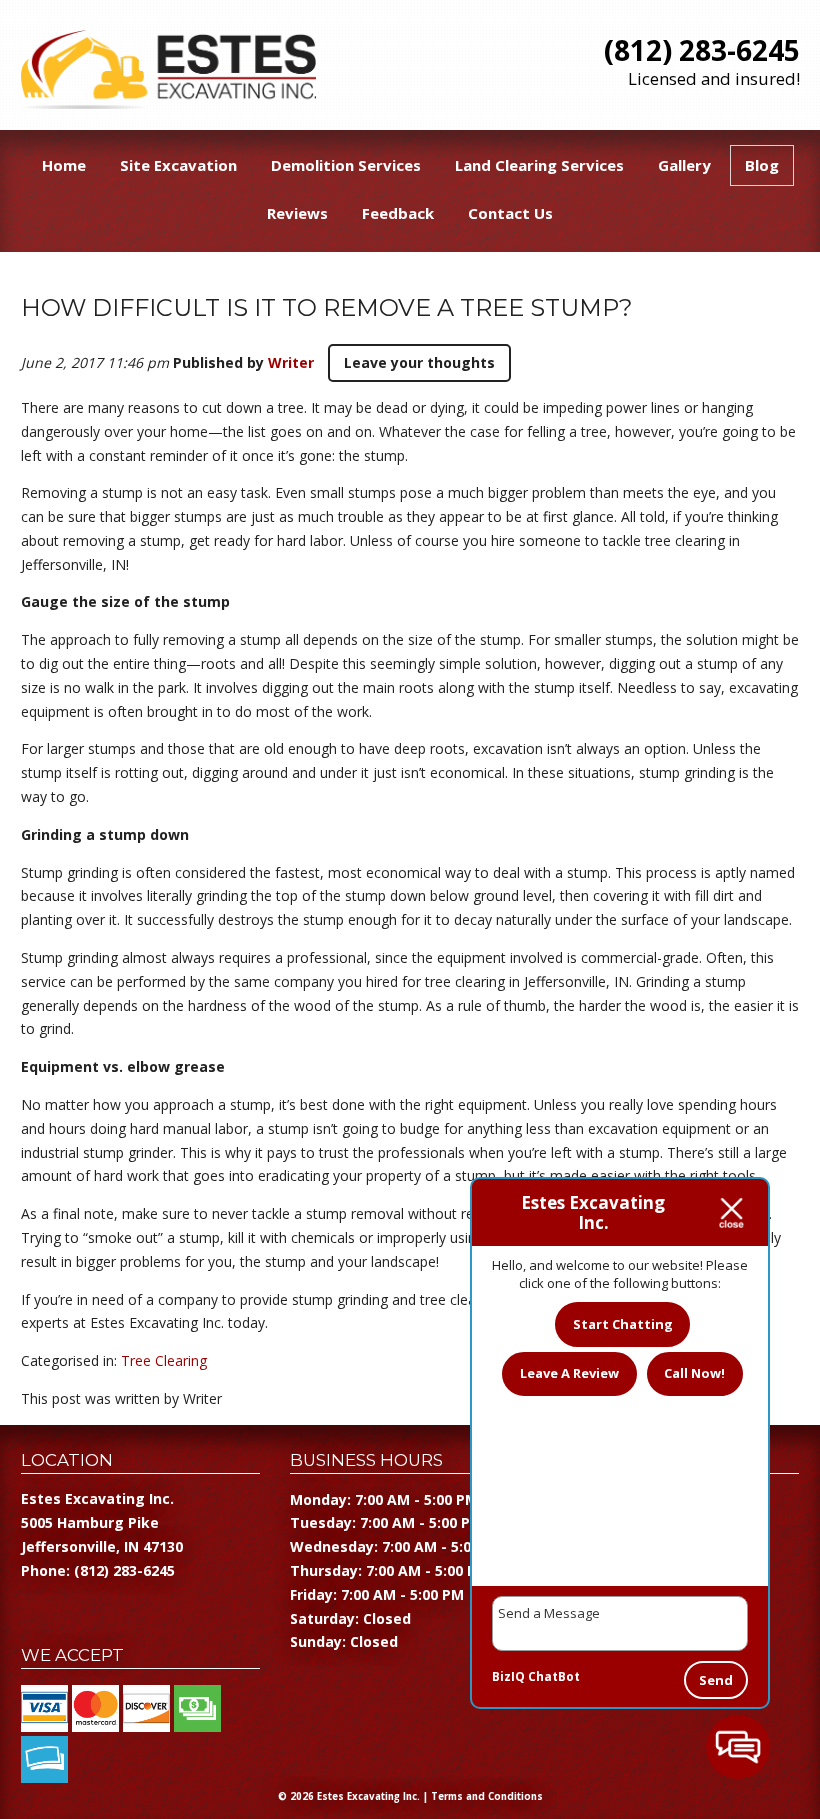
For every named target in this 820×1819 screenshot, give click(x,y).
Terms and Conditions (487, 1796)
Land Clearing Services (539, 165)
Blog (762, 165)
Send (716, 1680)
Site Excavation (178, 165)
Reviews (297, 213)
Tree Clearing (164, 1360)
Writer (291, 362)
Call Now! (694, 1373)
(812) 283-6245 (702, 50)
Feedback (398, 213)
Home (64, 165)
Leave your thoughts (419, 362)
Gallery (684, 165)
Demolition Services (346, 165)
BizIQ (508, 1676)
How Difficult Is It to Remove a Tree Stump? (327, 307)
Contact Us (510, 213)
